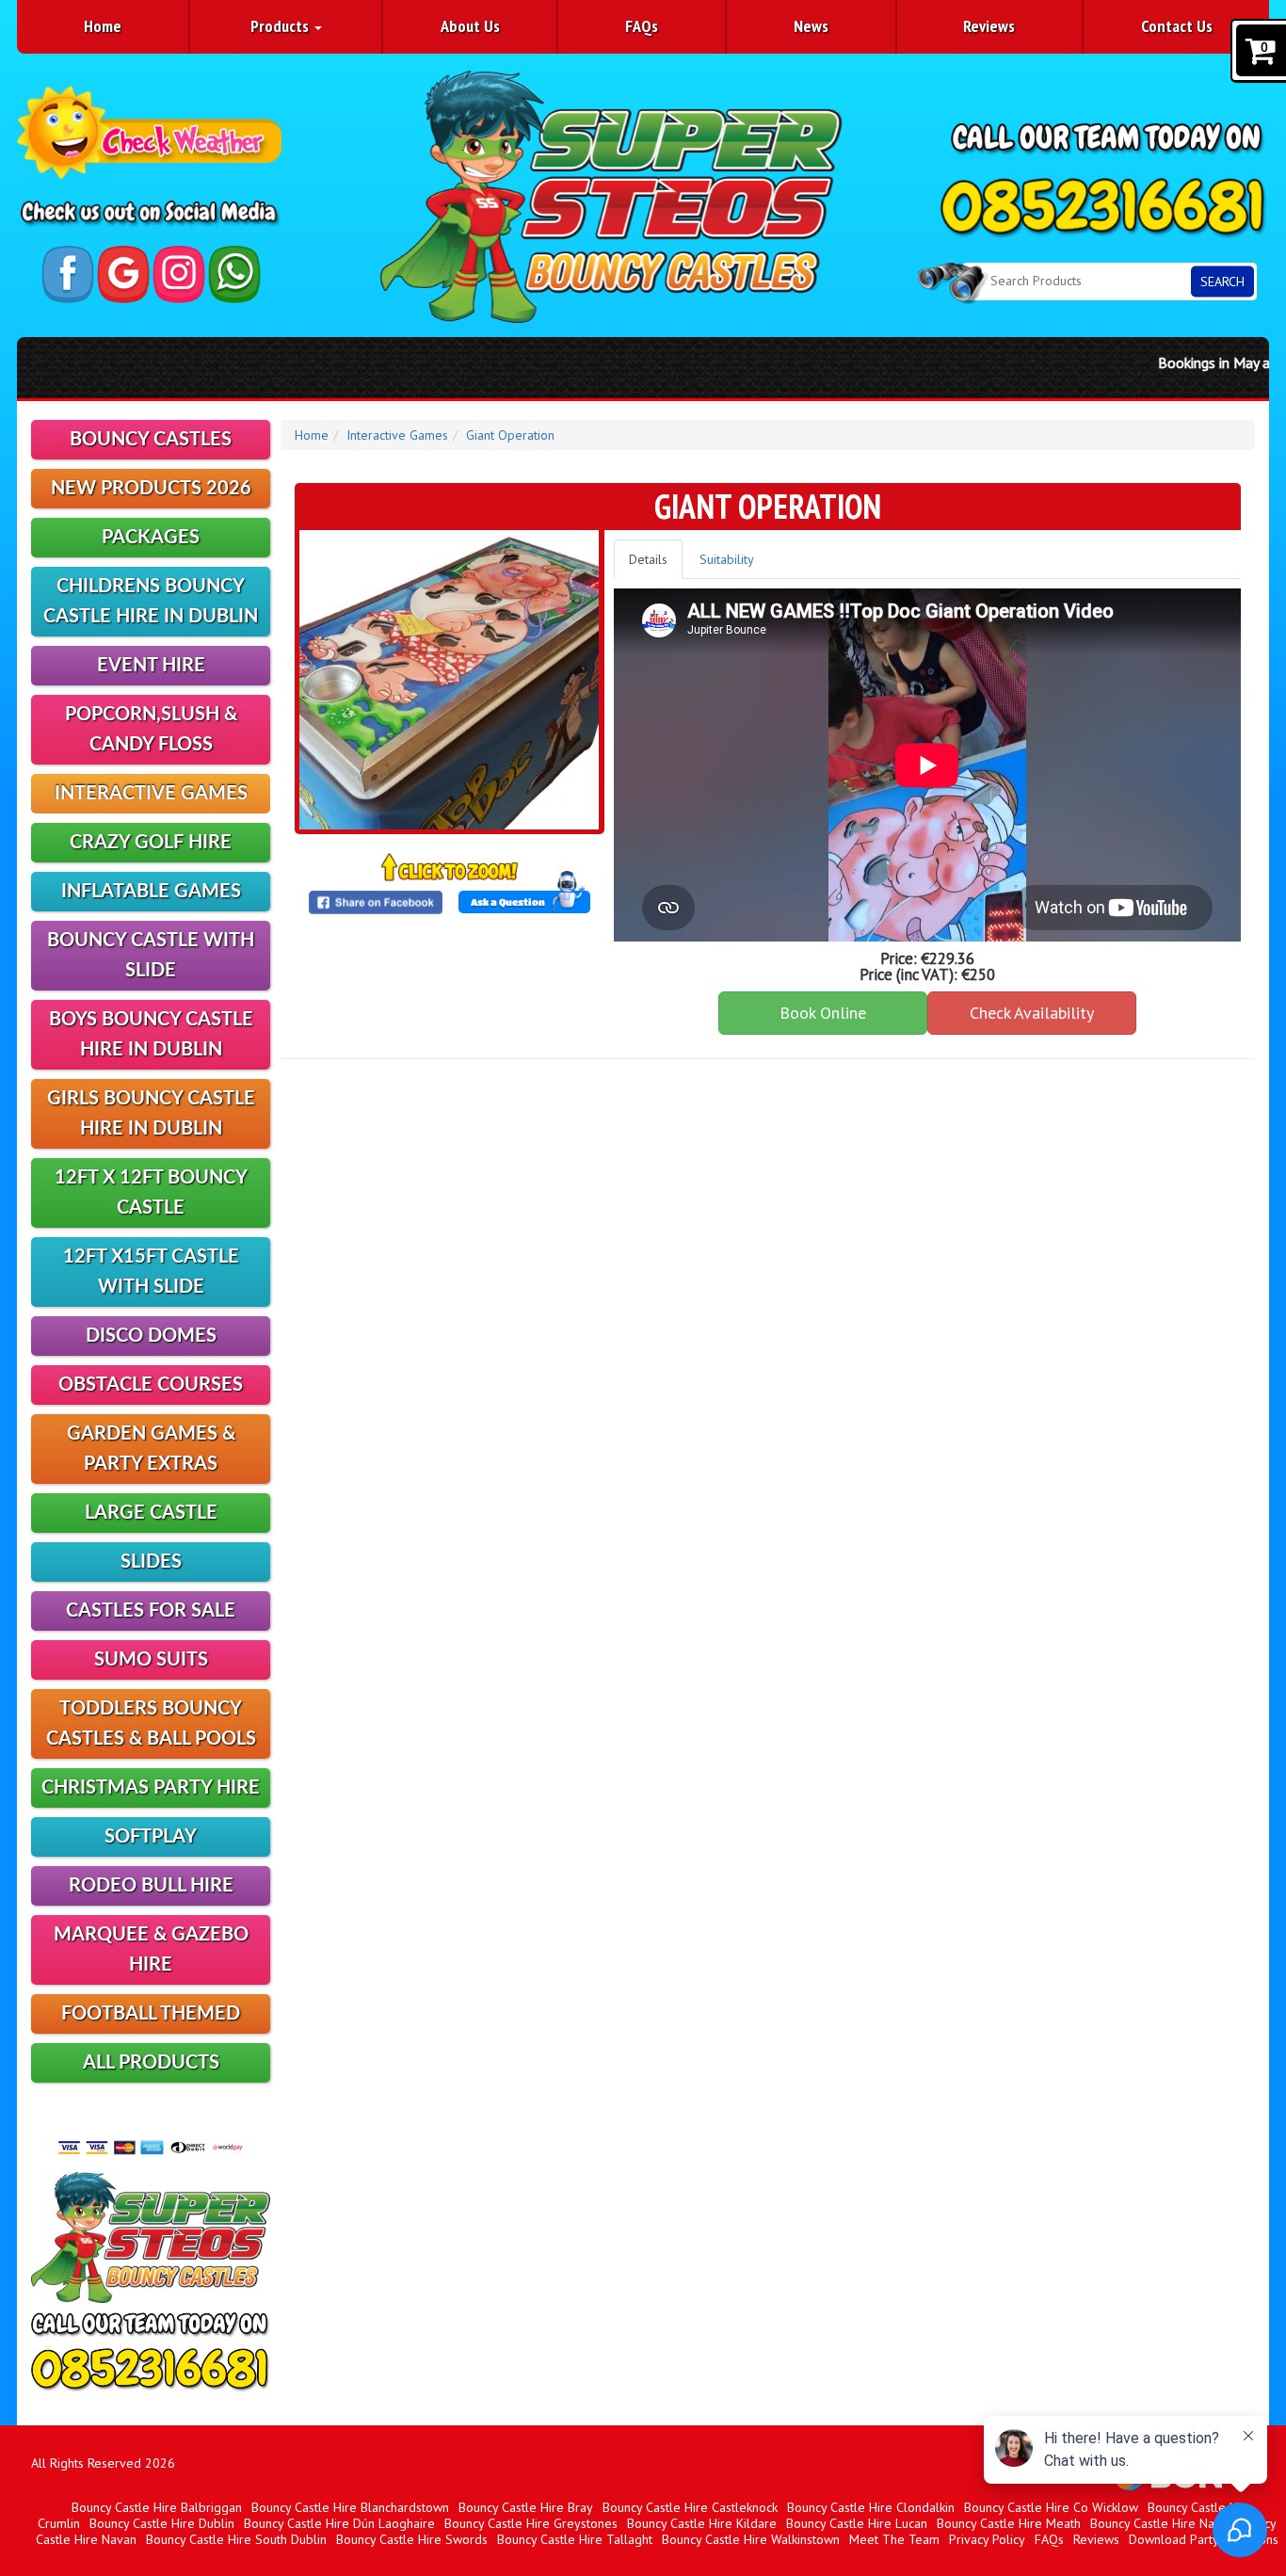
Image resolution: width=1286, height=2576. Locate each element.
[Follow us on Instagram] (179, 274)
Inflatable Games (151, 892)
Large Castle (151, 1513)
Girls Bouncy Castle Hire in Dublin (151, 1114)
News (811, 26)
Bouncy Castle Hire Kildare (702, 2523)
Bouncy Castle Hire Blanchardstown (350, 2507)
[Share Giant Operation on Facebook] (375, 902)
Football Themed (151, 2014)
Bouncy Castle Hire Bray (526, 2507)
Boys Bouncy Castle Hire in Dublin (151, 1035)
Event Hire (151, 666)
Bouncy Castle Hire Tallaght (575, 2539)
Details (648, 559)
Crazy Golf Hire (151, 843)
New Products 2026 (151, 489)
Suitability (727, 559)
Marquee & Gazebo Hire (151, 1950)
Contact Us (1177, 26)
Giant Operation (510, 435)
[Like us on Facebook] (68, 274)
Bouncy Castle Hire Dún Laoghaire (339, 2523)
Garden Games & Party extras (151, 1449)
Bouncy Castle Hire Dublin (162, 2523)
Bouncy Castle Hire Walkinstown (751, 2539)
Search (1222, 281)
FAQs (642, 26)
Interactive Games (151, 794)
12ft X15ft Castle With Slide (151, 1272)
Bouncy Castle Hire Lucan (857, 2523)
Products (281, 26)
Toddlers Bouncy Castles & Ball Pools (151, 1724)
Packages (151, 538)
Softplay (151, 1837)
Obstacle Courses (151, 1385)
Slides (151, 1562)
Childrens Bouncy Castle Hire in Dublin (151, 602)
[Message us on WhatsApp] (234, 274)
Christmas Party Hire (151, 1788)
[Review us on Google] (123, 274)
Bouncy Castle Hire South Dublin (236, 2539)
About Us (470, 26)
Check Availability (1032, 1013)
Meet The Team (894, 2539)
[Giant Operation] (449, 680)
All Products (151, 2063)
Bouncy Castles (151, 440)
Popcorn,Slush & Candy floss (151, 730)
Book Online (823, 1013)
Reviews (989, 26)
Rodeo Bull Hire (151, 1886)
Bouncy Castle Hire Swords (412, 2539)
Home (103, 26)
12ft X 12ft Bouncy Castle (151, 1193)
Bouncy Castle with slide (151, 956)
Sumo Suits (151, 1660)
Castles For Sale (151, 1611)
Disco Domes (151, 1336)
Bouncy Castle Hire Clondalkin (871, 2507)
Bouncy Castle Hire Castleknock (690, 2507)
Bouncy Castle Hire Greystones (531, 2523)
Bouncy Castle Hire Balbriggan (157, 2507)
